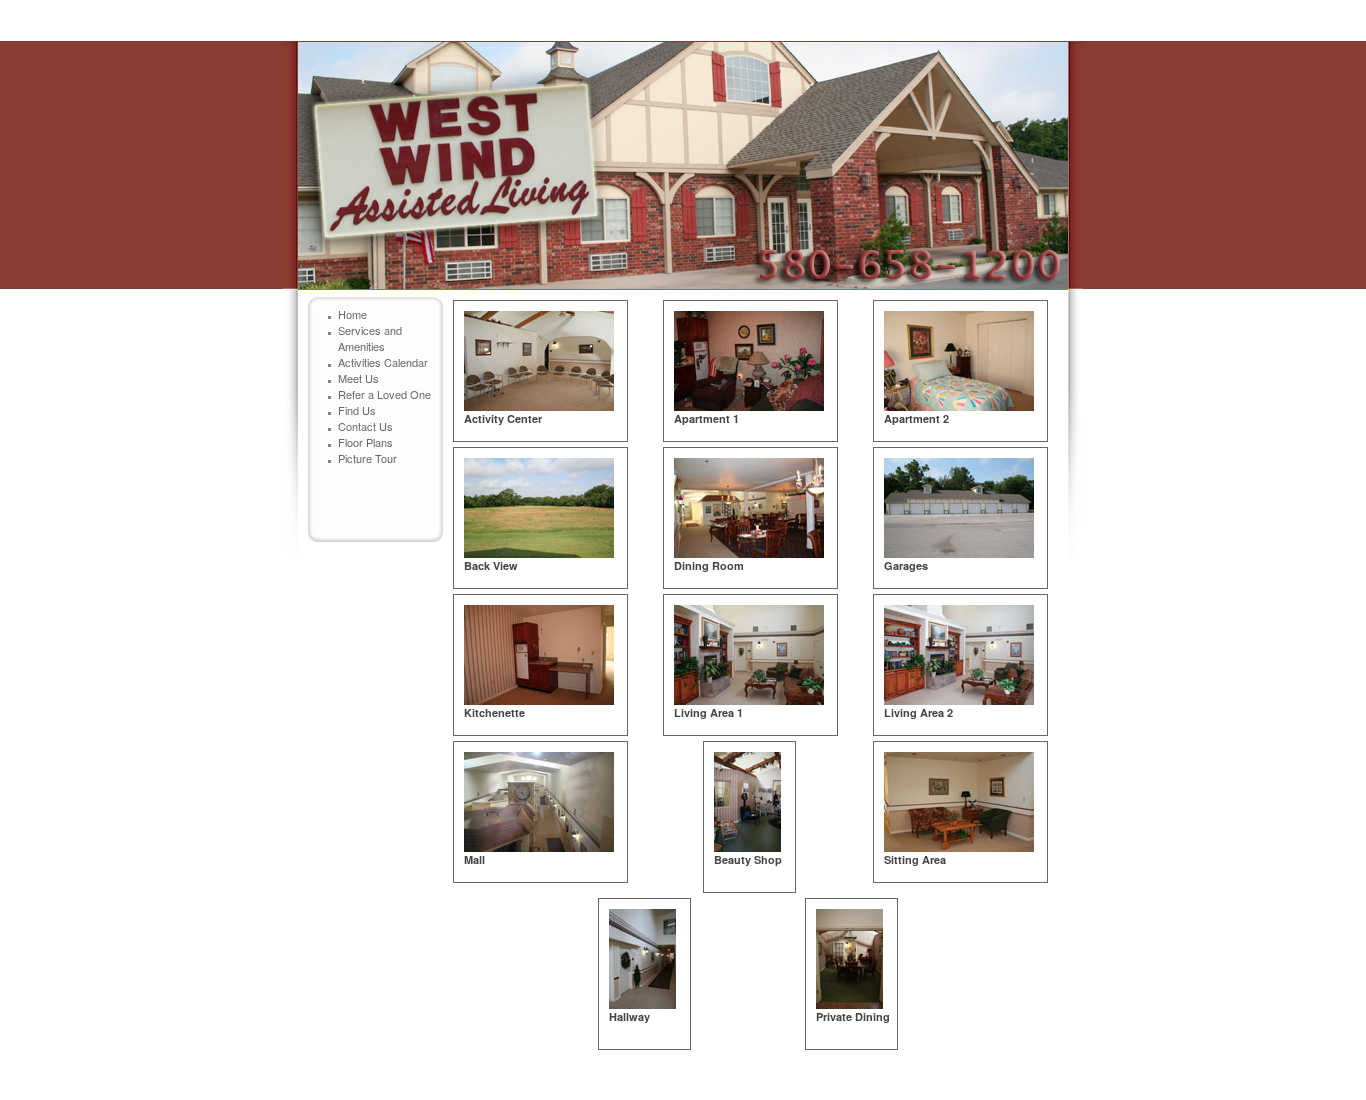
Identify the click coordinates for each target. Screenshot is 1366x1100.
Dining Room (709, 565)
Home (352, 314)
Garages (906, 565)
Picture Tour (367, 458)
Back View (491, 565)
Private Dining (853, 1016)
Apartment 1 (706, 418)
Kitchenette (494, 712)
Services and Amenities (370, 338)
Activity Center (503, 418)
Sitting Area (915, 859)
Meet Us (358, 378)
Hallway (629, 1016)
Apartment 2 (916, 418)
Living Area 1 (708, 712)
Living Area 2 (918, 712)
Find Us (357, 410)
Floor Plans (365, 442)
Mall (474, 859)
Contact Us (365, 426)
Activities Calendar (383, 362)
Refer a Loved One (384, 394)
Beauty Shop (748, 859)
